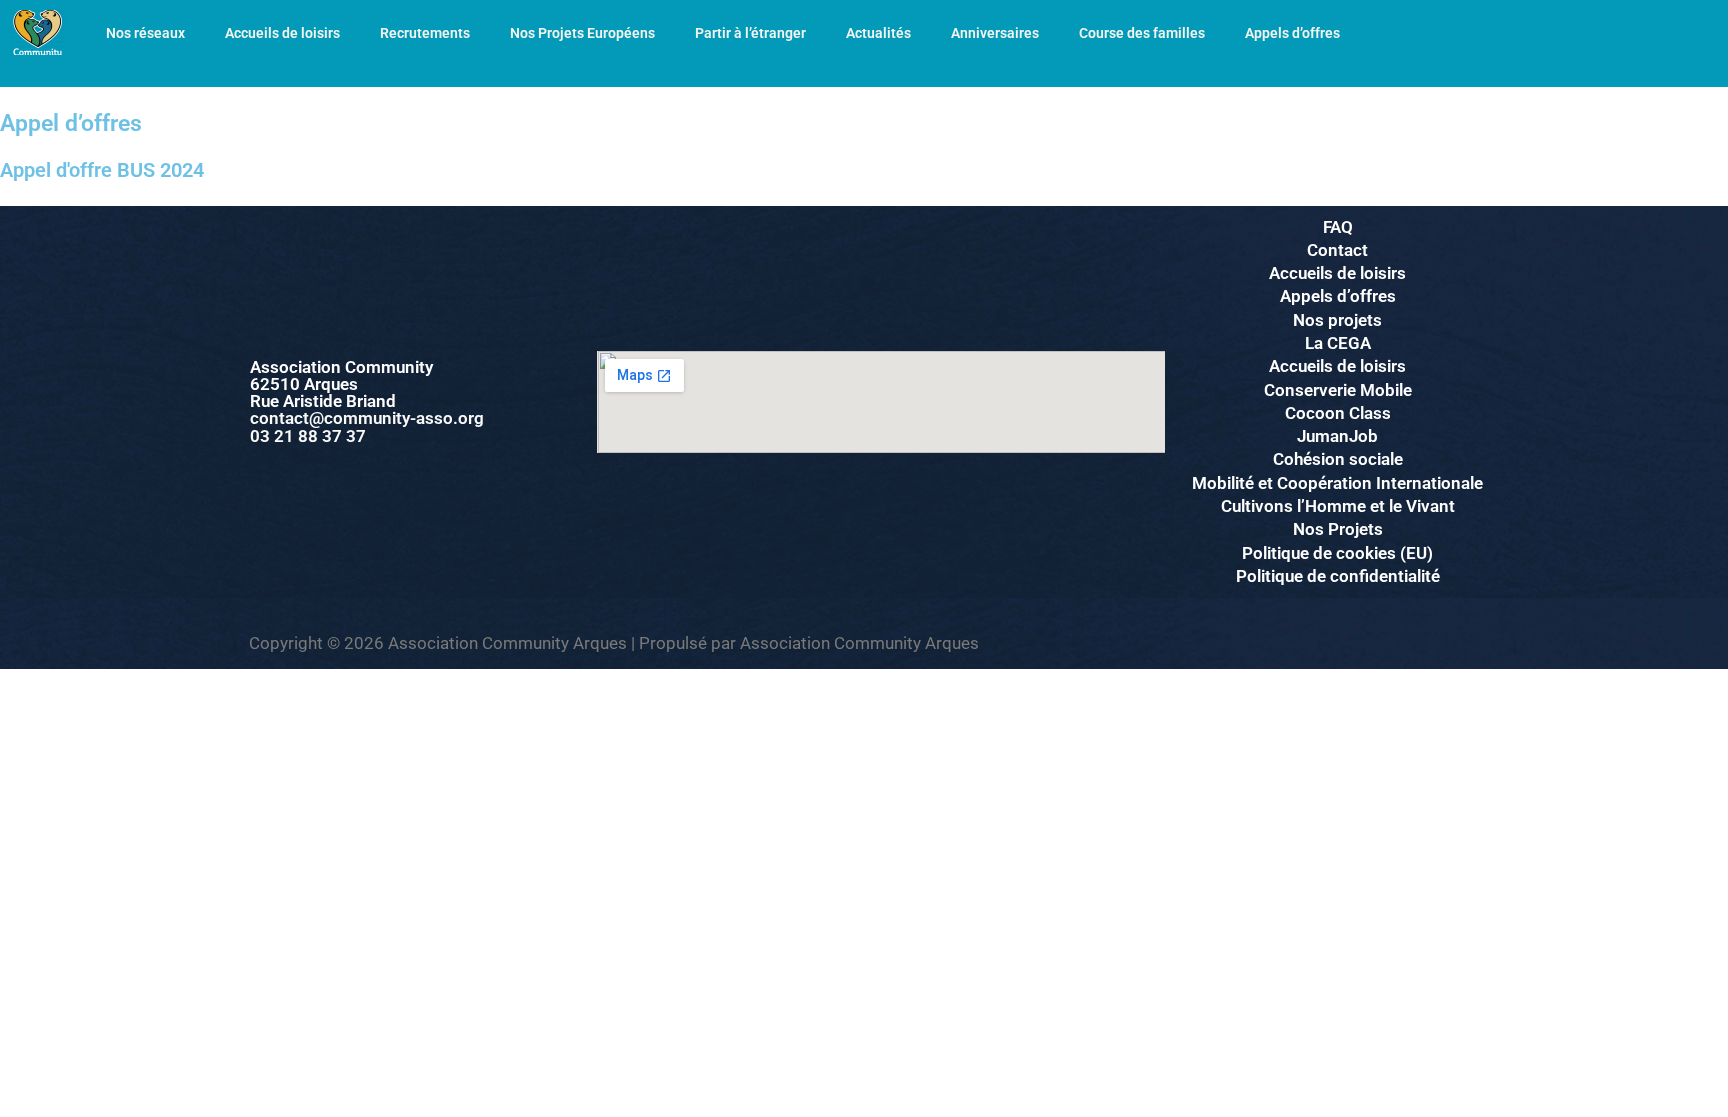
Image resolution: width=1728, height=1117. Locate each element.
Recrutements (425, 33)
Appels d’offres (1292, 33)
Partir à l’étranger (750, 33)
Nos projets (1337, 320)
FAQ (1338, 227)
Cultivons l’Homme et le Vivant (1338, 506)
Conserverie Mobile (1338, 390)
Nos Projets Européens (582, 33)
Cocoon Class (1338, 413)
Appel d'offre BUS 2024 (102, 170)
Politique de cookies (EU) (1337, 553)
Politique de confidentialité (1338, 576)
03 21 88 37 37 (308, 436)
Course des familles (1142, 33)
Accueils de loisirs (282, 33)
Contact (1337, 250)
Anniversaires (995, 33)
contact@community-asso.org (367, 418)
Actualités (878, 33)
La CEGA (1338, 343)
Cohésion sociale (1338, 459)
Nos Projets (1338, 529)
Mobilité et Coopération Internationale (1337, 483)
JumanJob (1337, 436)
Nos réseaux (145, 33)
